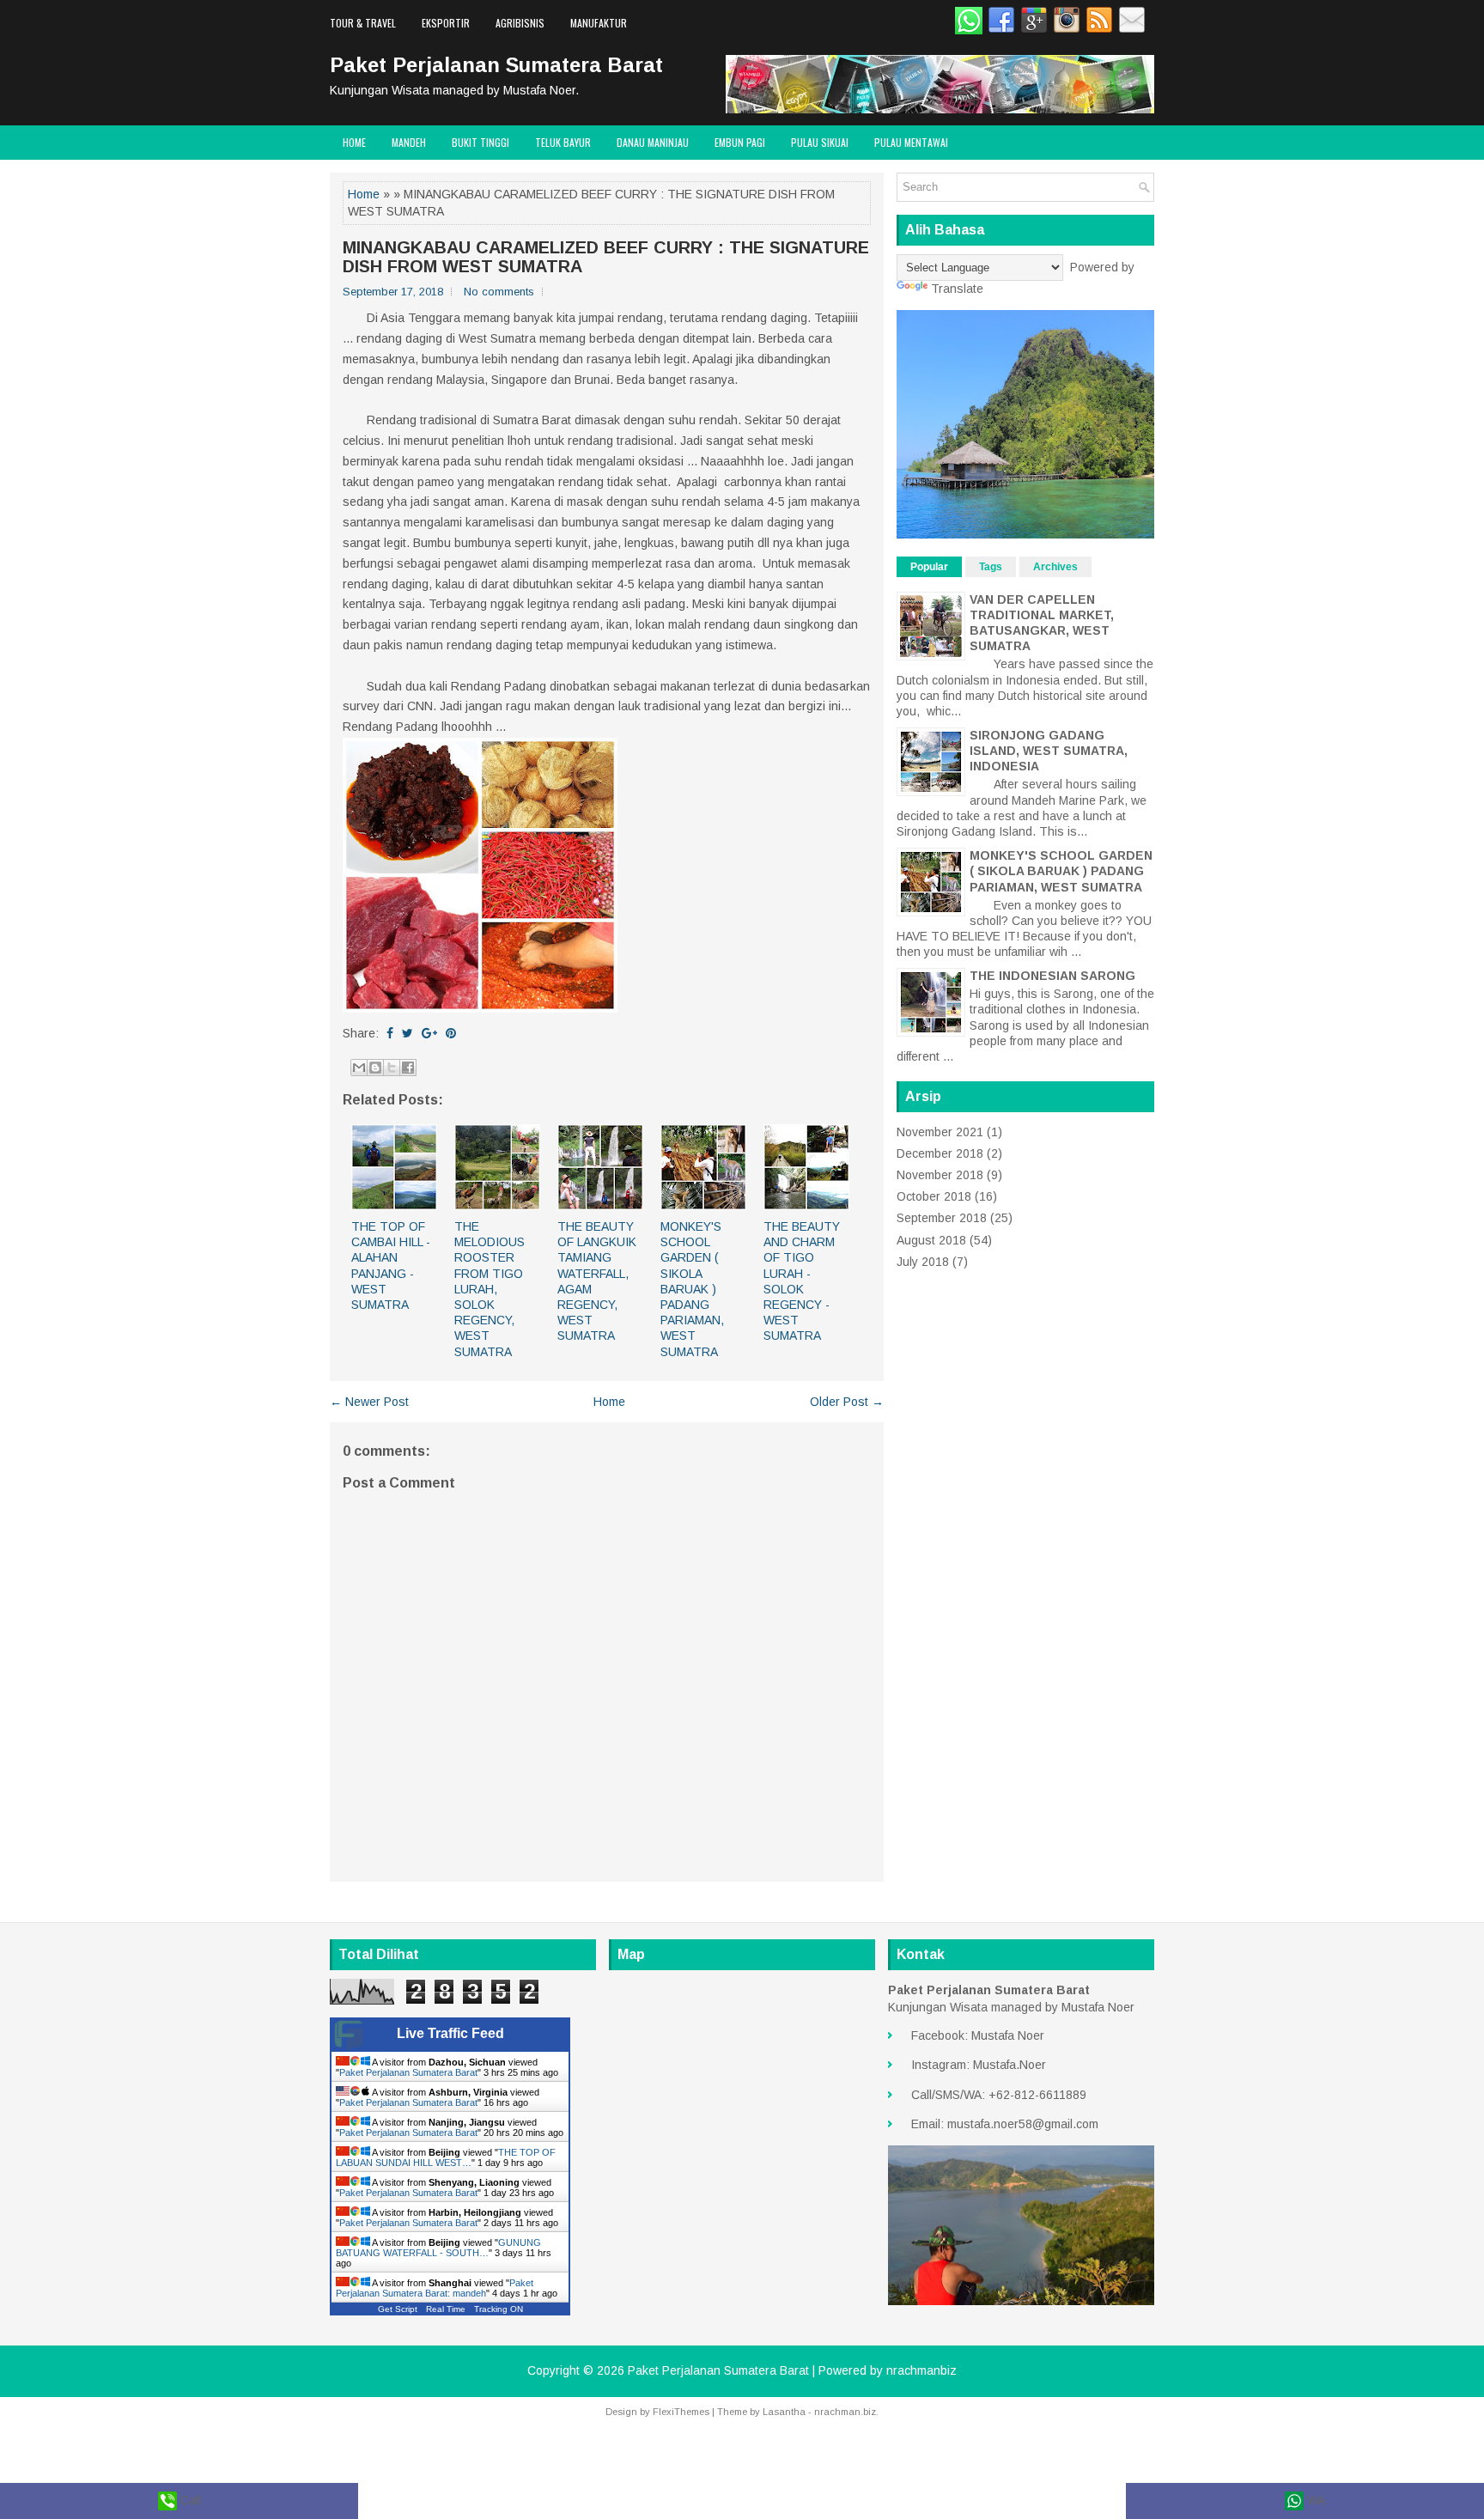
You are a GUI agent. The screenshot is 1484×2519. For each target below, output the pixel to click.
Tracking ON (499, 2309)
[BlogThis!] (375, 1068)
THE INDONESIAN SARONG (1052, 976)
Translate (957, 289)
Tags (991, 567)
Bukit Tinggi (480, 142)
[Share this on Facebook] (390, 1033)
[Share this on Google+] (429, 1033)
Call (189, 2500)
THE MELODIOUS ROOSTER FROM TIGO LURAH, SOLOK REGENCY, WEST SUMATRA (490, 1289)
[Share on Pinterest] (451, 1033)
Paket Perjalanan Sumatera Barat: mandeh (435, 2288)
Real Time (446, 2309)
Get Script (398, 2309)
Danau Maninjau (653, 142)
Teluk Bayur (563, 142)
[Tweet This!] (407, 1033)
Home (354, 142)
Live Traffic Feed (450, 2033)
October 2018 (934, 1196)
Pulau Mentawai (911, 142)
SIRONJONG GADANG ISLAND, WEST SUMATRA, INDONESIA (1049, 751)
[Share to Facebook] (408, 1068)
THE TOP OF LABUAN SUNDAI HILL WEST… (446, 2157)
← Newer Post (369, 1402)
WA (1314, 2500)
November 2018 (940, 1175)
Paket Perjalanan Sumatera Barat (496, 65)
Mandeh (409, 142)
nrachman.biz (845, 2412)
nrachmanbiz (921, 2370)
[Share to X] (392, 1068)
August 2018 (931, 1240)
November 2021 (940, 1132)
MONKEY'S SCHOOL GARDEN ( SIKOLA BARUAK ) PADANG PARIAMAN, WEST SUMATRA (692, 1289)
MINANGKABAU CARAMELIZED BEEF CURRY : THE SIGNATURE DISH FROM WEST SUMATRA (606, 257)
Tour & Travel (363, 23)
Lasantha (784, 2412)
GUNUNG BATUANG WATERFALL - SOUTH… (438, 2248)
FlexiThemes (681, 2412)
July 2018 (923, 1262)
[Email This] (359, 1068)
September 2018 (942, 1218)
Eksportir (446, 23)
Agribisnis (520, 23)
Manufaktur (599, 23)
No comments (499, 292)
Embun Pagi (740, 142)
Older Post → (847, 1402)
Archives (1055, 567)
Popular (929, 567)
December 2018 (940, 1153)
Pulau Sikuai (820, 142)
